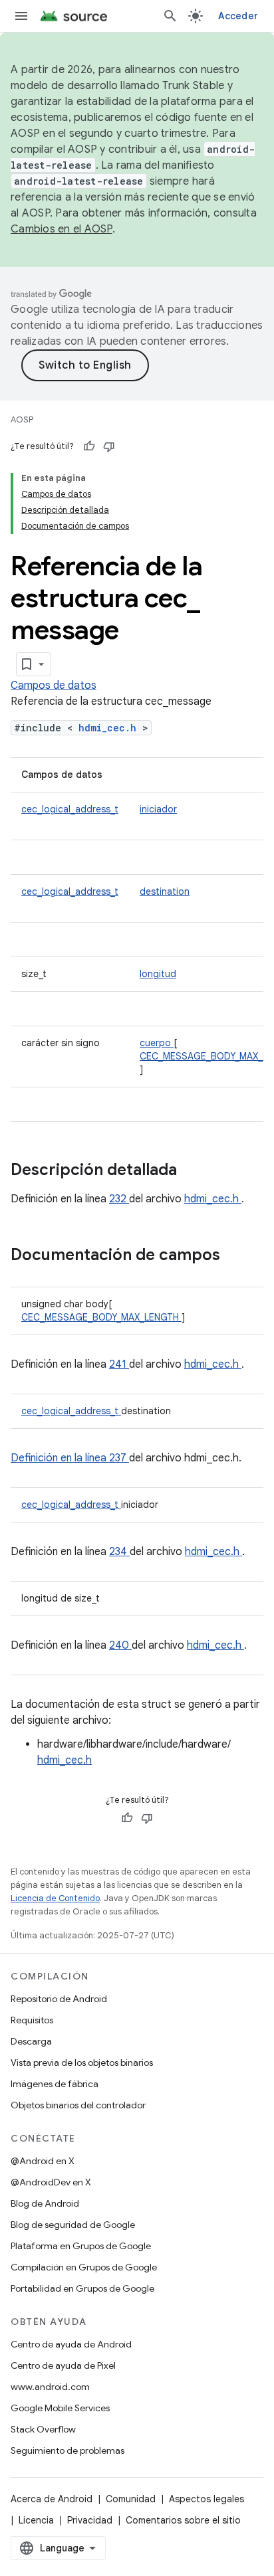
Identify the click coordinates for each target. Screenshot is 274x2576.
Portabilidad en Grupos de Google (82, 2288)
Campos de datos (54, 686)
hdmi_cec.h (110, 728)
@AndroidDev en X (51, 2182)
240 (120, 1645)
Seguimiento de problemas (68, 2450)
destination (165, 891)
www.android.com (50, 2387)
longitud (158, 974)
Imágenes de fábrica (55, 2084)
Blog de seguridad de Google (73, 2225)
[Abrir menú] (21, 16)
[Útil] (89, 446)
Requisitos (32, 2020)
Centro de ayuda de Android (71, 2344)
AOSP (22, 419)
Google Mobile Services (60, 2408)
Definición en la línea (60, 1458)
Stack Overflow (43, 2429)
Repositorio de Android (59, 1999)
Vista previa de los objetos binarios (82, 2063)
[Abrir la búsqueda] (170, 16)
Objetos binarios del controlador (78, 2105)
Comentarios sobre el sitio (183, 2520)
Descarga (31, 2041)
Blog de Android (45, 2203)
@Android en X (43, 2161)
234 (119, 1552)
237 (119, 1458)
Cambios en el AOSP (62, 229)
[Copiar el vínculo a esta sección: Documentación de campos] (237, 1256)
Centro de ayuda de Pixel (63, 2365)
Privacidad (90, 2520)
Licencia (36, 2520)
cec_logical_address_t (70, 809)
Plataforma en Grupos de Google (81, 2246)
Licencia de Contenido (55, 1898)
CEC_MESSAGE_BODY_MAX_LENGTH (101, 1317)
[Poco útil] (109, 446)
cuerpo (157, 1043)
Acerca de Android (52, 2499)
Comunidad (131, 2499)
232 (119, 1199)
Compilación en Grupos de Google (84, 2267)
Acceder (238, 16)
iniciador (158, 809)
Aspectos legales (206, 2499)
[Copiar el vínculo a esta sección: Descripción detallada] (194, 1171)
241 (119, 1364)
